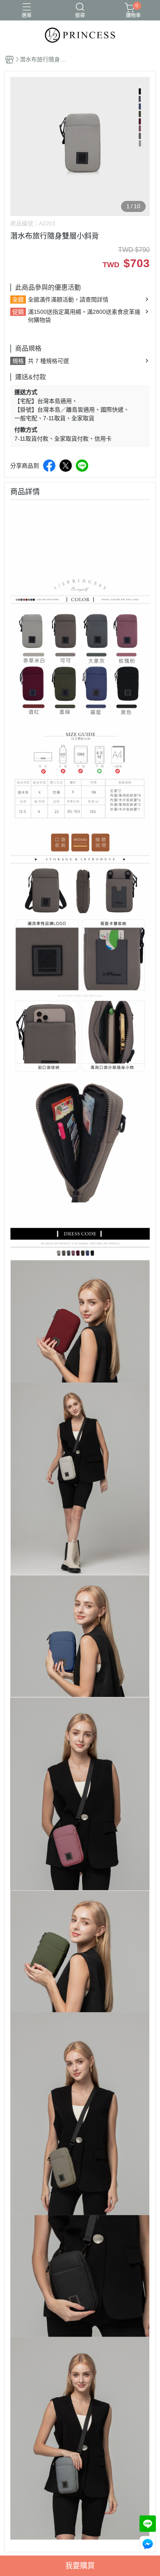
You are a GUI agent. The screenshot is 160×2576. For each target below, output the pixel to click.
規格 (18, 361)
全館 (18, 299)
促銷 (18, 312)
